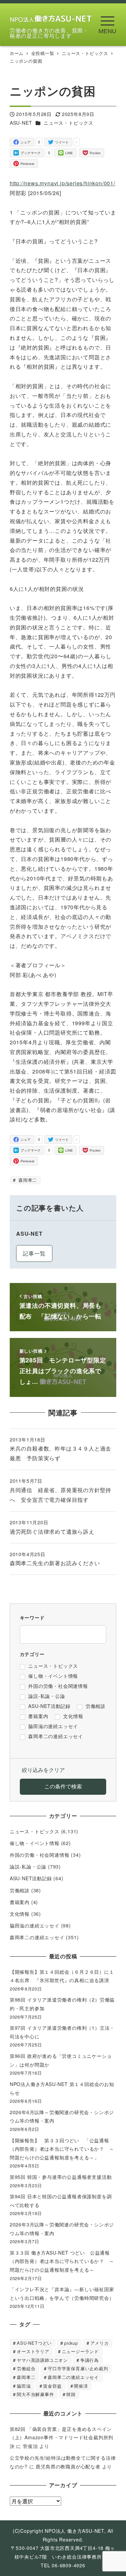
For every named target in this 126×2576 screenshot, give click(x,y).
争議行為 (90, 2360)
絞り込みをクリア (43, 1770)
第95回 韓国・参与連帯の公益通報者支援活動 (61, 2177)
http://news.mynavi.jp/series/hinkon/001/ (62, 183)
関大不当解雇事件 (35, 2394)
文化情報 (20, 1914)
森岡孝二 (27, 1180)
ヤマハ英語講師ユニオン (42, 2360)
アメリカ (100, 2343)
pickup (71, 2343)
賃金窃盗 (52, 2386)
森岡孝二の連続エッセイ (37, 1937)
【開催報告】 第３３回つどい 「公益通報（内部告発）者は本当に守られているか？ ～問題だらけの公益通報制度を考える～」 (62, 2149)
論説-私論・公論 (28, 1866)
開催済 (81, 2386)
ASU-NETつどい (34, 2343)
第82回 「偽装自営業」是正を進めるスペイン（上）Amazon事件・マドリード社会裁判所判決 (61, 2437)
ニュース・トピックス (69, 123)
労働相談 (20, 1890)
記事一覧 (34, 1253)
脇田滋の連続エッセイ (35, 1925)
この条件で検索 (63, 1786)
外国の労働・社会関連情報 (40, 1855)
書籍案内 (20, 1902)
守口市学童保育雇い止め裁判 (78, 2368)
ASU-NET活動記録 (31, 1878)
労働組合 (26, 2368)
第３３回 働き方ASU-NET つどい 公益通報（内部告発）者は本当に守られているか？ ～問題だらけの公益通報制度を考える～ (62, 2261)
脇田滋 (24, 2386)
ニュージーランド (80, 2351)
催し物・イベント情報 (35, 1843)
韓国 (71, 2394)
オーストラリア (33, 2351)
